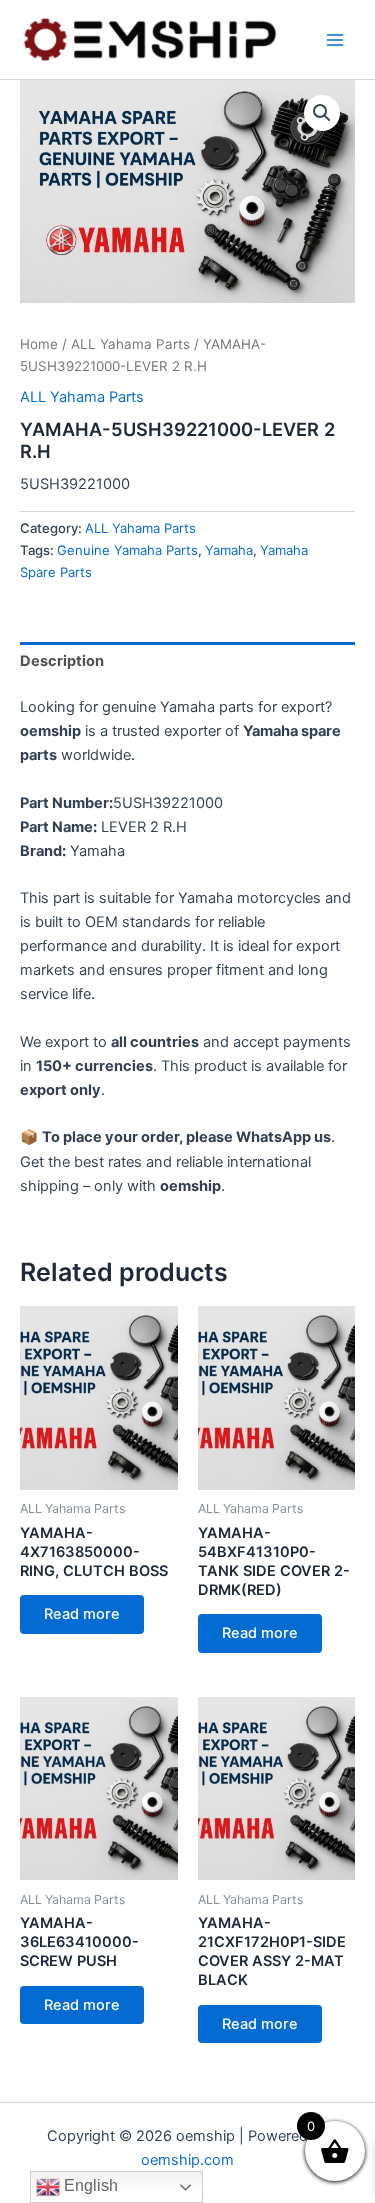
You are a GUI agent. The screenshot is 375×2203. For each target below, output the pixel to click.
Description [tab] (62, 661)
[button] (322, 113)
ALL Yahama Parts (130, 344)
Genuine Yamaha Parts (127, 550)
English (89, 2185)
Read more (82, 1614)
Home (39, 344)
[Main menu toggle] (335, 39)
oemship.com (187, 2160)
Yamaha (229, 550)
